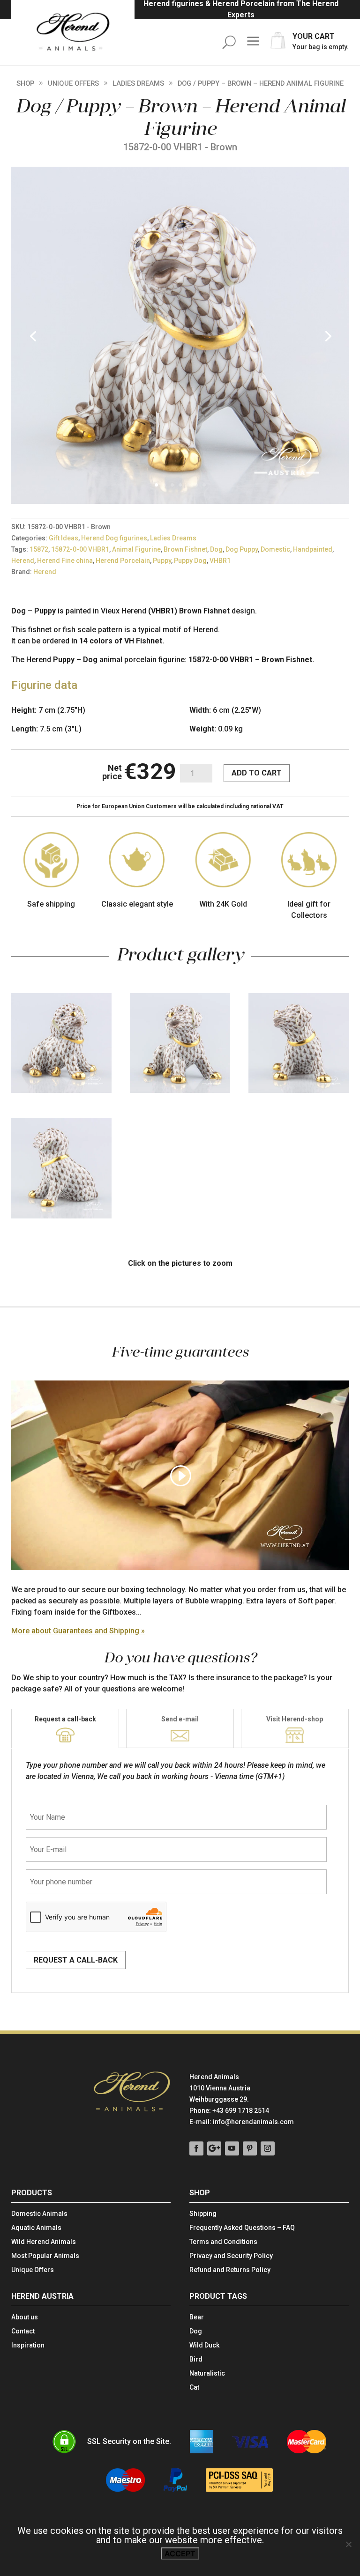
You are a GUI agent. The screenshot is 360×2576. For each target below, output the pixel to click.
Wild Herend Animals (44, 2242)
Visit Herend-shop (295, 1719)
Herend (23, 561)
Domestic (275, 549)
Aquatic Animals (36, 2228)
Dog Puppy (242, 549)
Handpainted (313, 549)
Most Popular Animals (45, 2256)
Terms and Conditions (223, 2242)
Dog (216, 549)
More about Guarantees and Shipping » (78, 1631)
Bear (197, 2317)
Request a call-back (65, 1719)
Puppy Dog (190, 561)
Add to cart (257, 773)
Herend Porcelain (123, 561)
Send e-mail (180, 1719)
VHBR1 (220, 561)
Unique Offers (73, 83)
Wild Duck (204, 2345)
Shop (25, 83)
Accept (180, 2554)
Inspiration (28, 2345)
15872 (39, 549)
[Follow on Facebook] (196, 2148)
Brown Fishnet (185, 549)
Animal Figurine (136, 549)
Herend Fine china (65, 561)
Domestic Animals (39, 2214)
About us (25, 2317)
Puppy (162, 561)
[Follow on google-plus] (214, 2148)
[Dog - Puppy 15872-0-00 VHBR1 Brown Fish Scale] (180, 501)
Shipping (203, 2214)
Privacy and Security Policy (231, 2256)
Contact (23, 2331)
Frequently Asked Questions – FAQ (242, 2228)
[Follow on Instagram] (268, 2148)
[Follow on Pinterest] (250, 2148)
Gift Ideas (64, 538)
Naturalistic (207, 2373)
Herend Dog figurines (114, 538)
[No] (348, 2544)
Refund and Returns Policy (230, 2270)
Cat (194, 2388)
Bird (196, 2359)
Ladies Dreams (138, 83)
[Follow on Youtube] (232, 2148)
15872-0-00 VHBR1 (80, 549)
